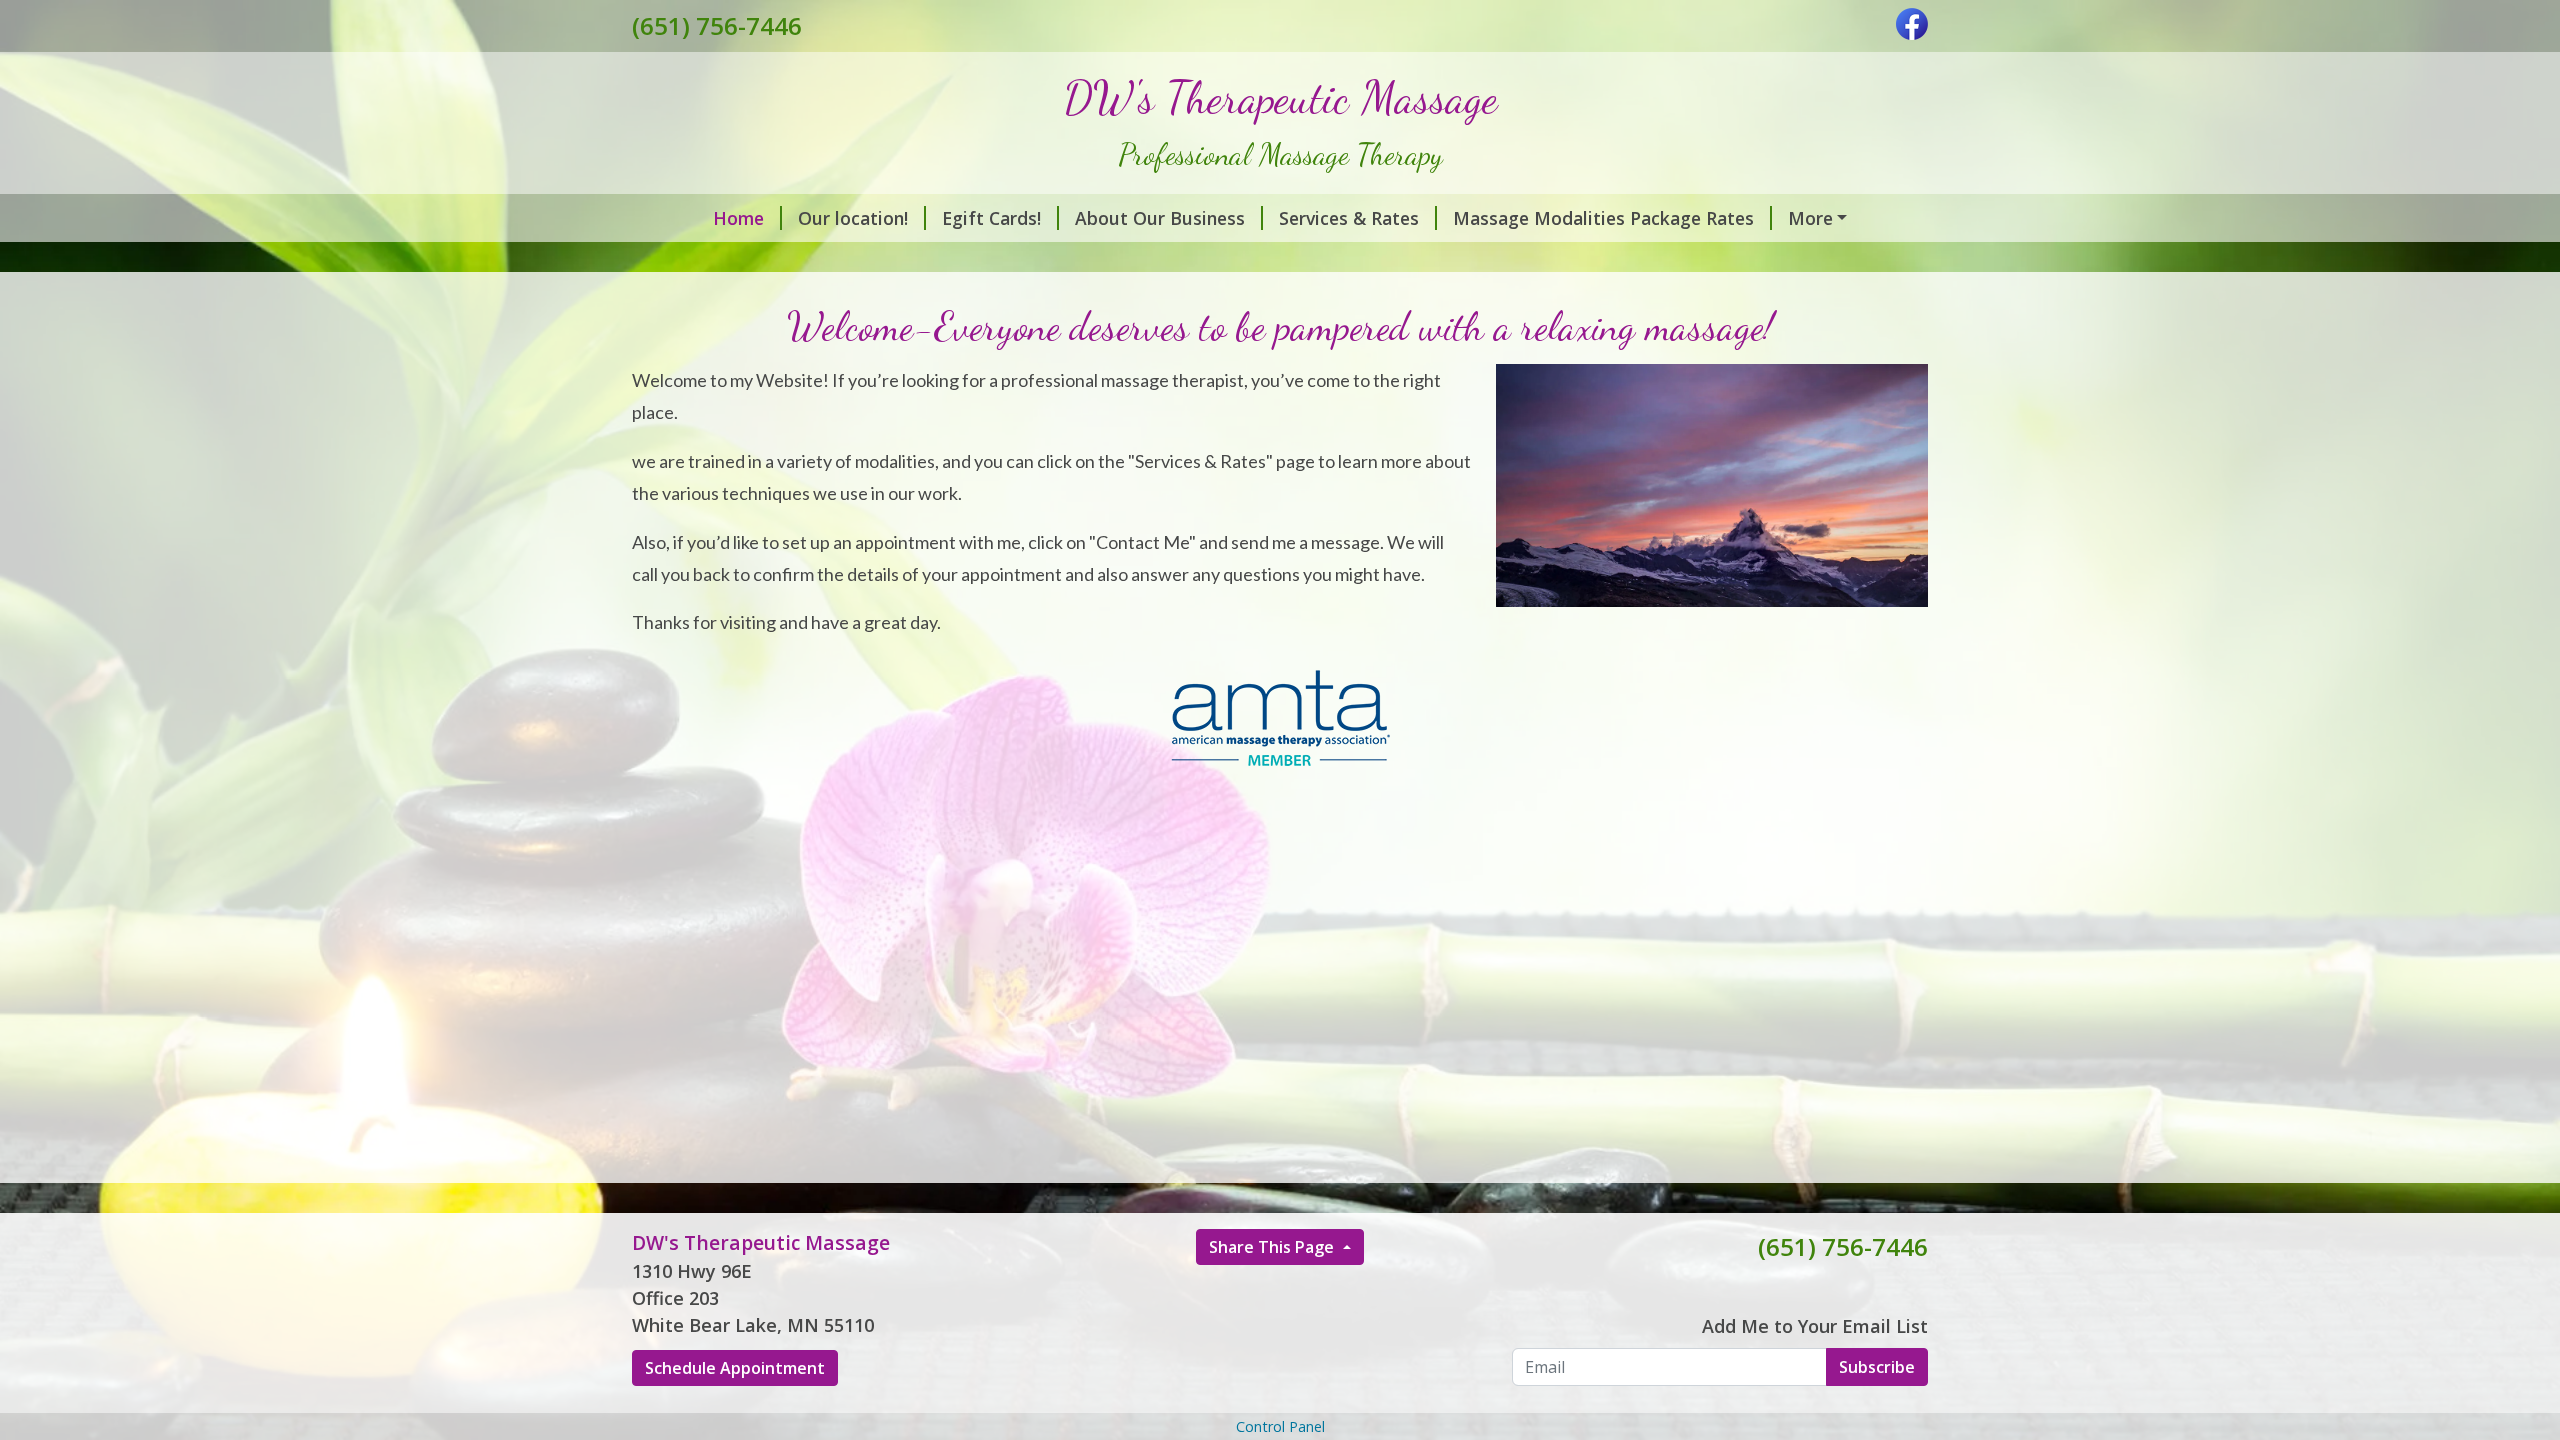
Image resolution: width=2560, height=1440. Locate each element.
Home (738, 218)
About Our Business (1160, 218)
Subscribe (1877, 1367)
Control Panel (1280, 1426)
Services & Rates (1349, 218)
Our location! (853, 218)
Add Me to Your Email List (1815, 1326)
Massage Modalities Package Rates (1603, 218)
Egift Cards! (991, 218)
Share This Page (1273, 1247)
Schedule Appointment (735, 1368)
